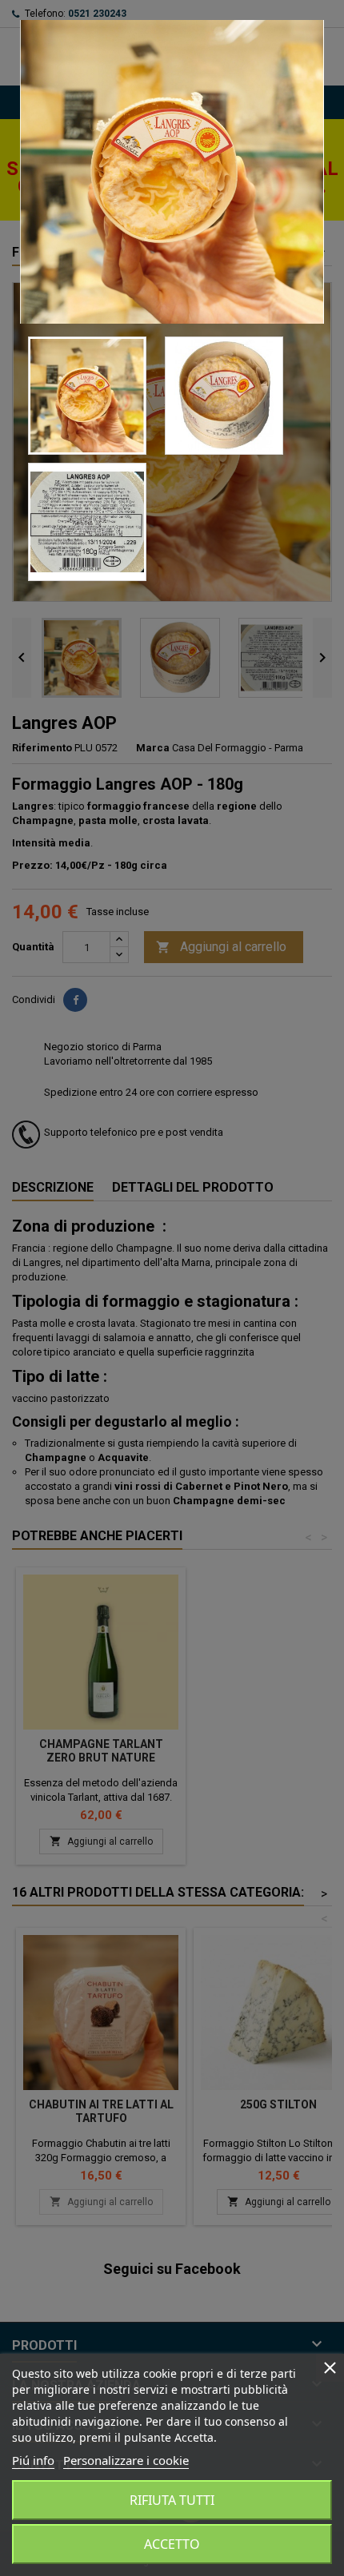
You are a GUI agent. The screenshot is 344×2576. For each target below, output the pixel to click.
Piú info (33, 2460)
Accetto (172, 2544)
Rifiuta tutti (172, 2500)
